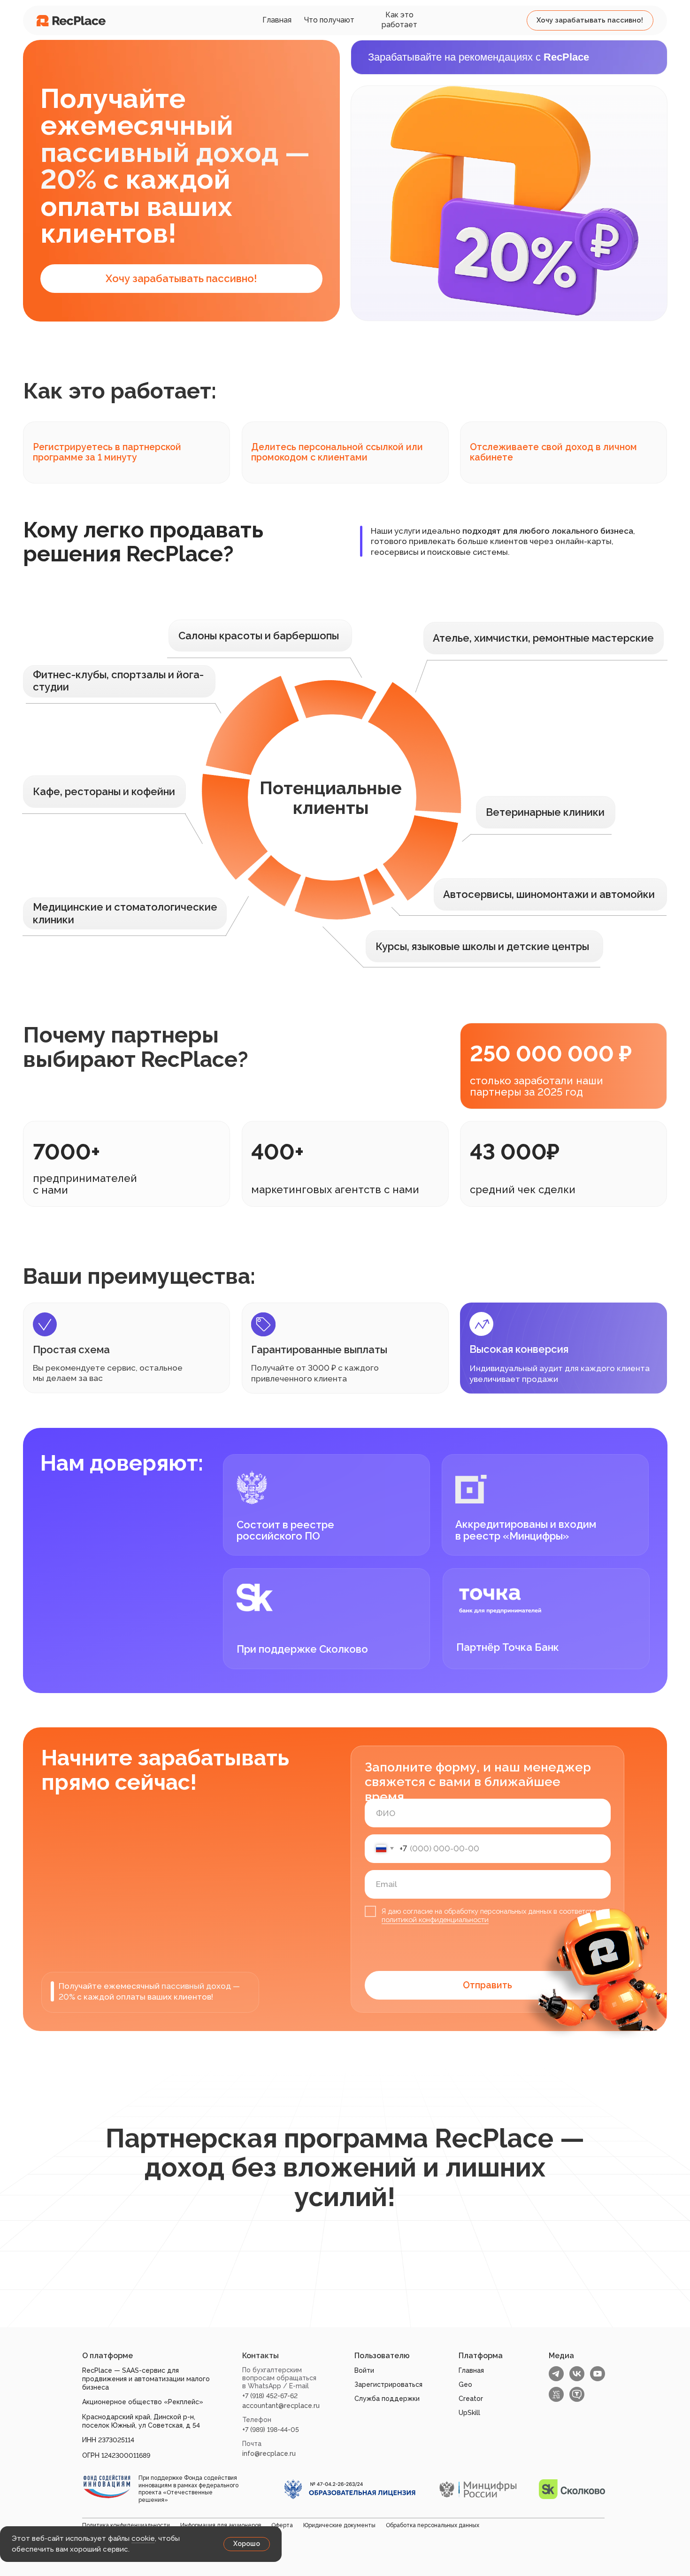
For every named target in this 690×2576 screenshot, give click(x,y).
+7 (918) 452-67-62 (270, 2396)
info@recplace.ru (269, 2453)
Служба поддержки (387, 2399)
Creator (471, 2399)
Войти (364, 2370)
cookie (143, 2538)
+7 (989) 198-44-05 (271, 2430)
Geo (465, 2384)
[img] (71, 21)
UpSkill (469, 2413)
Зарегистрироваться (388, 2384)
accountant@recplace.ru (281, 2406)
